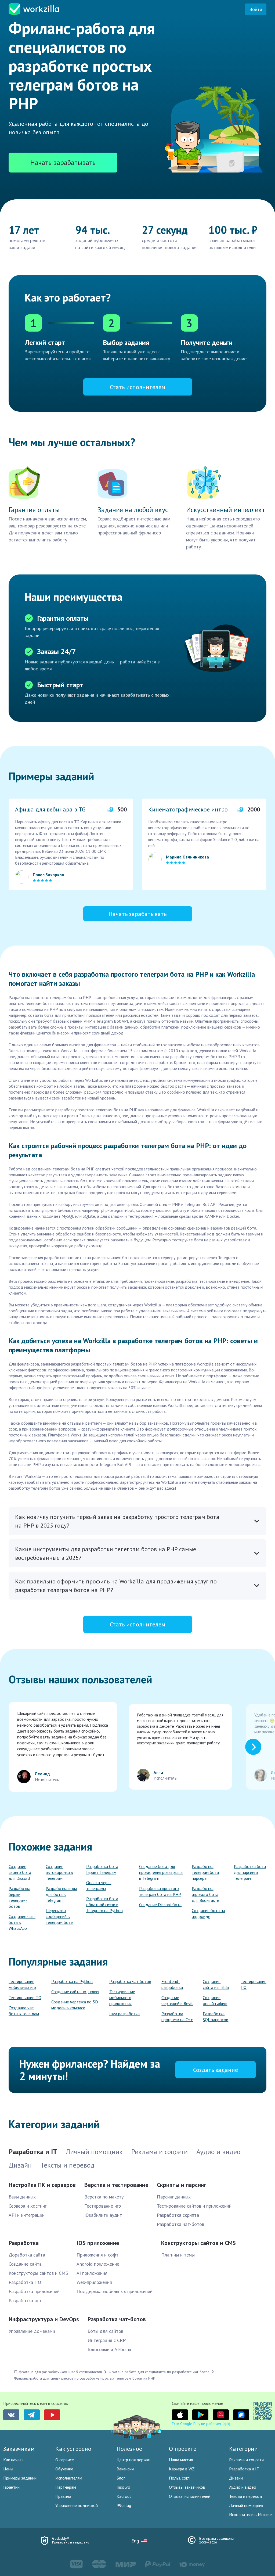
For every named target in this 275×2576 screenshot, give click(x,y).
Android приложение (98, 2264)
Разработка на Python (72, 1981)
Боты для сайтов (105, 2331)
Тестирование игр (103, 2206)
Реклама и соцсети (246, 2460)
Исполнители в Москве (250, 2514)
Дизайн (236, 2478)
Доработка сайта (27, 2255)
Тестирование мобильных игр (22, 1984)
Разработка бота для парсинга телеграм (250, 1872)
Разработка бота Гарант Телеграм (102, 1869)
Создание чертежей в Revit (177, 2000)
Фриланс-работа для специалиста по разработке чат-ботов (159, 2372)
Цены (8, 2469)
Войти (256, 9)
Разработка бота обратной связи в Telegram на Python (104, 1905)
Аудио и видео (243, 2487)
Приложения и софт (97, 2255)
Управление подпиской (77, 2505)
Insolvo (123, 2487)
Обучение (64, 2469)
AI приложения (92, 2273)
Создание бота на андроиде (208, 1913)
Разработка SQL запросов (216, 2017)
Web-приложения (94, 2282)
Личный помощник (246, 2505)
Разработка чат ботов (130, 1981)
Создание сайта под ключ (75, 1992)
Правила (63, 2496)
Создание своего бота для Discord (20, 1872)
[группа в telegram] (32, 2415)
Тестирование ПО (25, 1997)
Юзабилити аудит (103, 2215)
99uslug (124, 2505)
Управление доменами (32, 2331)
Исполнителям (69, 2478)
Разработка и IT (244, 2469)
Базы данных (22, 2197)
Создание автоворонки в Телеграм (59, 1872)
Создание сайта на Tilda (216, 1984)
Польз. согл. (180, 2478)
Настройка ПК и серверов (42, 2185)
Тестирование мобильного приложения (122, 1997)
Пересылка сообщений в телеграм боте (59, 1916)
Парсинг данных (174, 2197)
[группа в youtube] (52, 2415)
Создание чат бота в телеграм (24, 2011)
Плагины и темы (178, 2255)
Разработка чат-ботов (180, 2224)
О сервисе (65, 2460)
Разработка (24, 2243)
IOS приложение (98, 2243)
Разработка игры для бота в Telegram (61, 1894)
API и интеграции (27, 2215)
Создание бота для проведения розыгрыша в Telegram (161, 1872)
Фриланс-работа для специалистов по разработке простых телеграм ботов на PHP (85, 2378)
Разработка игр (25, 2300)
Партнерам (66, 2487)
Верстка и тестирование (116, 2185)
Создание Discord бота (160, 1905)
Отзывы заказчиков (187, 2487)
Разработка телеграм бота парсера (205, 1872)
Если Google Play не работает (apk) (201, 2424)
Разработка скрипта (178, 2215)
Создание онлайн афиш (215, 2000)
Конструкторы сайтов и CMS (38, 2273)
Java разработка (124, 2014)
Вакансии (125, 2469)
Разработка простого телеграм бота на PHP (160, 1891)
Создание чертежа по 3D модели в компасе (75, 2005)
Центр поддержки (133, 2460)
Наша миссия (181, 2460)
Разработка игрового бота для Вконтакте (205, 1894)
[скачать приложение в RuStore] (241, 2415)
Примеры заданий (20, 2478)
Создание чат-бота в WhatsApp (22, 1922)
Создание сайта (25, 2264)
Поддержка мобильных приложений (115, 2291)
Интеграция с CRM (107, 2340)
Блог (121, 2478)
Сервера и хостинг (28, 2206)
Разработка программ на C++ (177, 2017)
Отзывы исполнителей (190, 2496)
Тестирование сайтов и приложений (194, 2206)
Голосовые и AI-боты (109, 2349)
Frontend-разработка (172, 1984)
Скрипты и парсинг (181, 2185)
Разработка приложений (34, 2291)
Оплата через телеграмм (99, 1885)
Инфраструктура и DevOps (44, 2319)
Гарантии (11, 2487)
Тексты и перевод (246, 2496)
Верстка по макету (104, 2197)
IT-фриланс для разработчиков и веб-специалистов (58, 2372)
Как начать (13, 2460)
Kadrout (124, 2496)
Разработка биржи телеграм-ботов (19, 1897)
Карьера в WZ (182, 2469)
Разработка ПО (25, 2282)
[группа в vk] (11, 2415)
